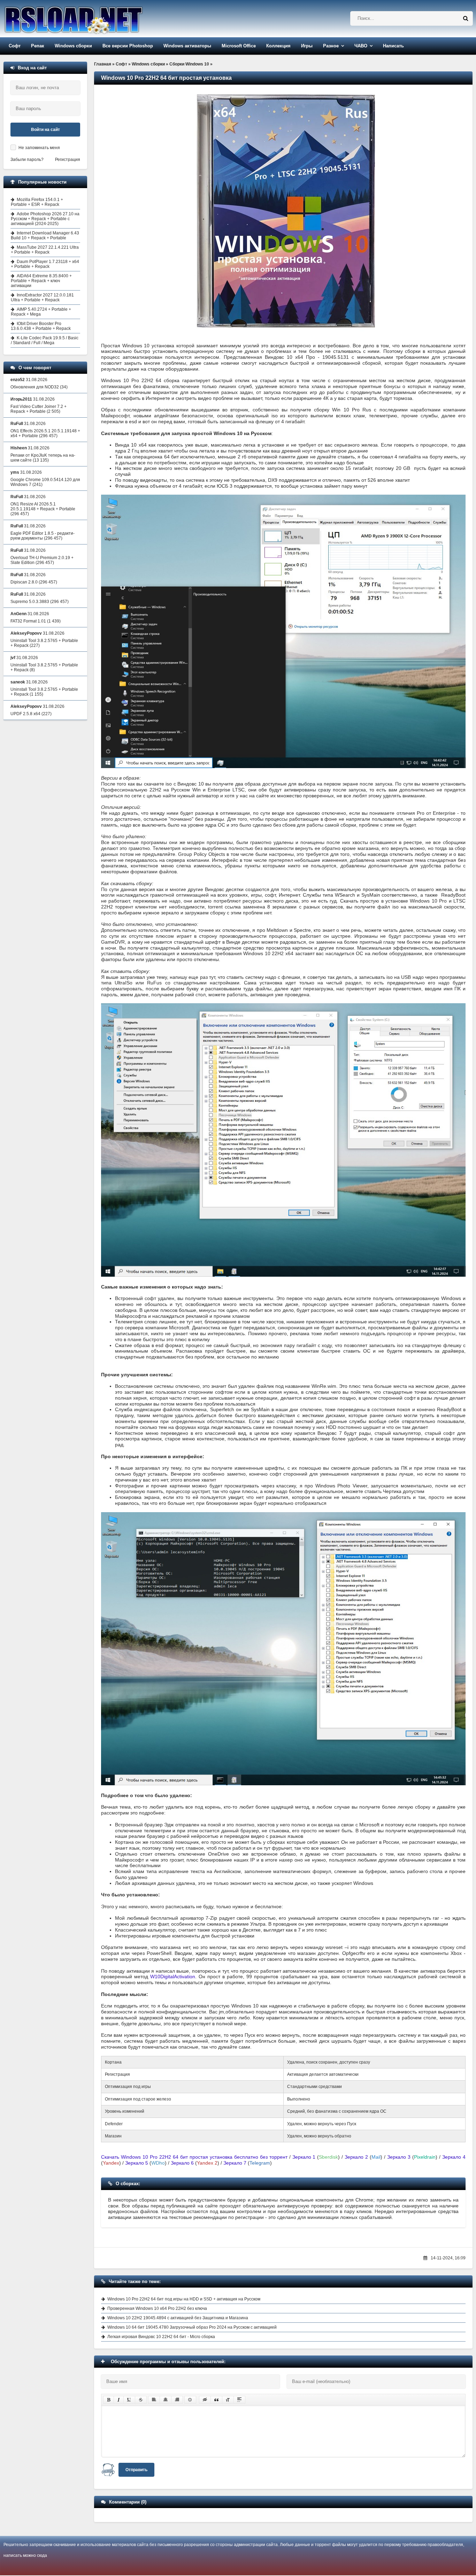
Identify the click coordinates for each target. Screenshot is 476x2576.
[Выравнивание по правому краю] (177, 2400)
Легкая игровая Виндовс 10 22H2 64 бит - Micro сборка (161, 2337)
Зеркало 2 (356, 2157)
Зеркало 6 (182, 2163)
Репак (38, 46)
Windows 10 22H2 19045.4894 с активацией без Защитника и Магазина (178, 2318)
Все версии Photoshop (128, 46)
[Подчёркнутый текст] (129, 2400)
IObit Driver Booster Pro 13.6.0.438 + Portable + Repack (41, 326)
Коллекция (278, 46)
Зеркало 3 (399, 2157)
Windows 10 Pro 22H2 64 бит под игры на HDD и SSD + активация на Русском (184, 2299)
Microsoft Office (239, 46)
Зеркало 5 (137, 2163)
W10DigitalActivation (173, 1977)
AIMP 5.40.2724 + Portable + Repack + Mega (41, 312)
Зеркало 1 (304, 2157)
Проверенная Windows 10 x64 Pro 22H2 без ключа (157, 2308)
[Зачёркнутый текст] (141, 2400)
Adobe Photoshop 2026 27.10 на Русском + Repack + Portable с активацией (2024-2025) (45, 219)
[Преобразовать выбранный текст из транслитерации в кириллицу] (228, 2400)
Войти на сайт (45, 130)
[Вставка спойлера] (239, 2400)
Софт (15, 46)
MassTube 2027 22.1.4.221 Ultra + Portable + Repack (45, 250)
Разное (331, 46)
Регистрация (68, 160)
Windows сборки (73, 46)
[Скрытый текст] (205, 2400)
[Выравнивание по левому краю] (154, 2400)
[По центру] (166, 2400)
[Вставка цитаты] (216, 2400)
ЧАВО (361, 46)
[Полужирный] (109, 2400)
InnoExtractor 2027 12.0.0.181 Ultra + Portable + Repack (42, 297)
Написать (393, 46)
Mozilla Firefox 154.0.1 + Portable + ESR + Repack (37, 202)
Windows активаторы (187, 46)
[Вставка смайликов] (190, 2400)
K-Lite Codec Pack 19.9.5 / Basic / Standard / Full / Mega (45, 340)
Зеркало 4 (454, 2157)
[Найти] (466, 18)
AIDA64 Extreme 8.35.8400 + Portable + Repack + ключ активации (41, 281)
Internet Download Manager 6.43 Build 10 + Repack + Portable (45, 235)
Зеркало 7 (235, 2163)
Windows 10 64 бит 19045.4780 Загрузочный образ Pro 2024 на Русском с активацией (192, 2327)
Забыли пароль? (27, 160)
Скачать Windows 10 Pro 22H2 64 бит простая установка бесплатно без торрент (194, 2157)
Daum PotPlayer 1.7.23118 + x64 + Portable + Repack (45, 264)
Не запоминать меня (39, 148)
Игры (307, 46)
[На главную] (91, 19)
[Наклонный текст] (119, 2400)
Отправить (136, 2470)
